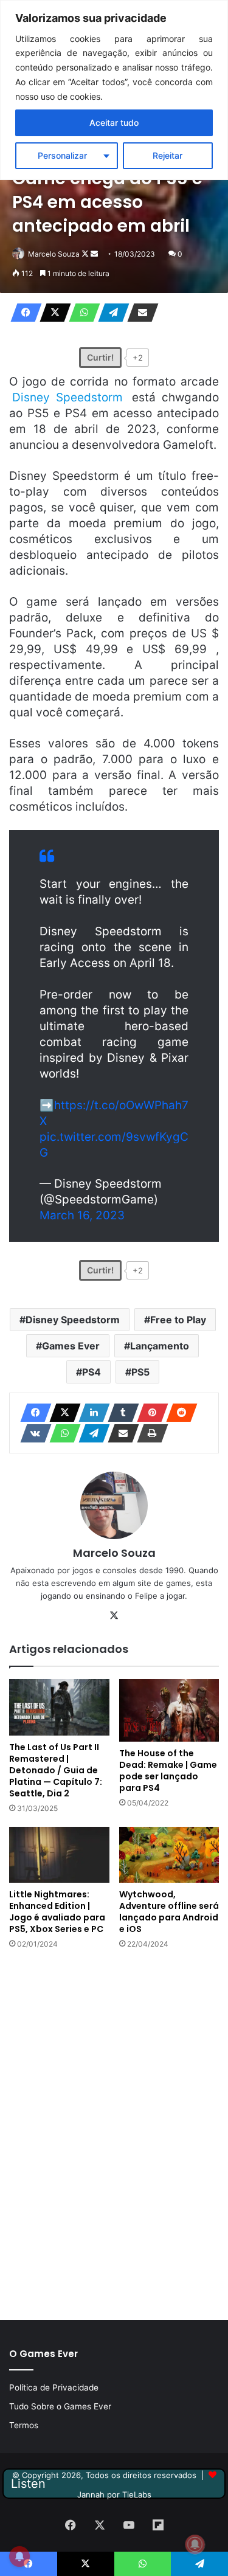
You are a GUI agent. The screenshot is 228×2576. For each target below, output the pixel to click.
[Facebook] (22, 313)
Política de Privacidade (54, 2387)
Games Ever (71, 1346)
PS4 (92, 1372)
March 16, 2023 (82, 1215)
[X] (52, 313)
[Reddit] (178, 1413)
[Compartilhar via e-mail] (139, 313)
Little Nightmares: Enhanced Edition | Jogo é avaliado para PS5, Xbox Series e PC (57, 1912)
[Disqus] (114, 2133)
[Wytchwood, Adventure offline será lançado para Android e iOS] (169, 1855)
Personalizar (62, 155)
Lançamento (160, 1346)
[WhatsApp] (81, 313)
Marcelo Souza (54, 254)
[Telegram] (110, 313)
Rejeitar (168, 155)
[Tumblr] (120, 1413)
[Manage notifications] (195, 2544)
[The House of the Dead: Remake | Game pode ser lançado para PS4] (169, 1710)
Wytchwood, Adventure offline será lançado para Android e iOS (169, 1912)
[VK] (32, 1433)
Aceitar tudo (114, 123)
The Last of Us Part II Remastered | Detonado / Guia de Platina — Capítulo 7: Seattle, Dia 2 (56, 1770)
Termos (24, 2425)
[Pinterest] (149, 1413)
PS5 (140, 1372)
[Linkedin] (91, 1413)
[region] (114, 90)
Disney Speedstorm (73, 1320)
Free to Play (178, 1320)
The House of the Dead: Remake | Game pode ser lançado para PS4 (168, 1771)
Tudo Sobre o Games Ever (60, 2406)
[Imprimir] (149, 1433)
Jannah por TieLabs (114, 2495)
